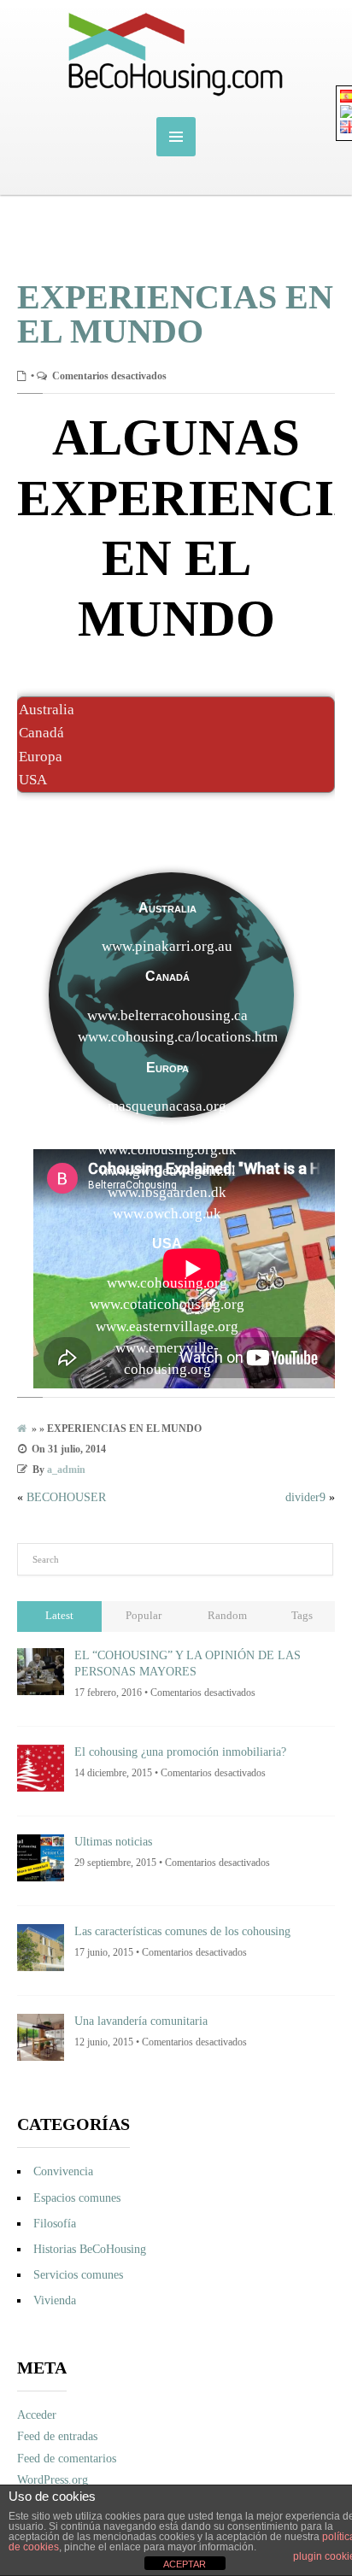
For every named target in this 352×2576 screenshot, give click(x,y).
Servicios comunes (78, 2275)
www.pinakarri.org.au (167, 946)
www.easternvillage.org (167, 1326)
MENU (176, 137)
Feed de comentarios (67, 2459)
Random (227, 1616)
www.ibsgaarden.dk (167, 1192)
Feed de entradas (57, 2436)
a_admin (66, 1470)
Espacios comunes (77, 2198)
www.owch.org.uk (167, 1214)
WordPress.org (53, 2480)
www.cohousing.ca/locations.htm (178, 1037)
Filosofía (55, 2224)
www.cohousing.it (167, 1127)
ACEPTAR (185, 2564)
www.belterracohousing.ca (167, 1015)
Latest (59, 1616)
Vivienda (55, 2300)
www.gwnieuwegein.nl (167, 1171)
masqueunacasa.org (167, 1106)
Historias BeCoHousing (90, 2249)
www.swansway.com (167, 1391)
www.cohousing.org (167, 1283)
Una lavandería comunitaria (141, 2021)
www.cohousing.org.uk (167, 1150)
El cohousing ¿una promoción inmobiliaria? (180, 1752)
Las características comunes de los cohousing (182, 1931)
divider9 (305, 1497)
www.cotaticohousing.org (167, 1304)
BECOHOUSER (66, 1497)
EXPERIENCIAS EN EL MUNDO (175, 314)
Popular (144, 1616)
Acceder (37, 2415)
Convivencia (63, 2171)
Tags (302, 1616)
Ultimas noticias (113, 1842)
